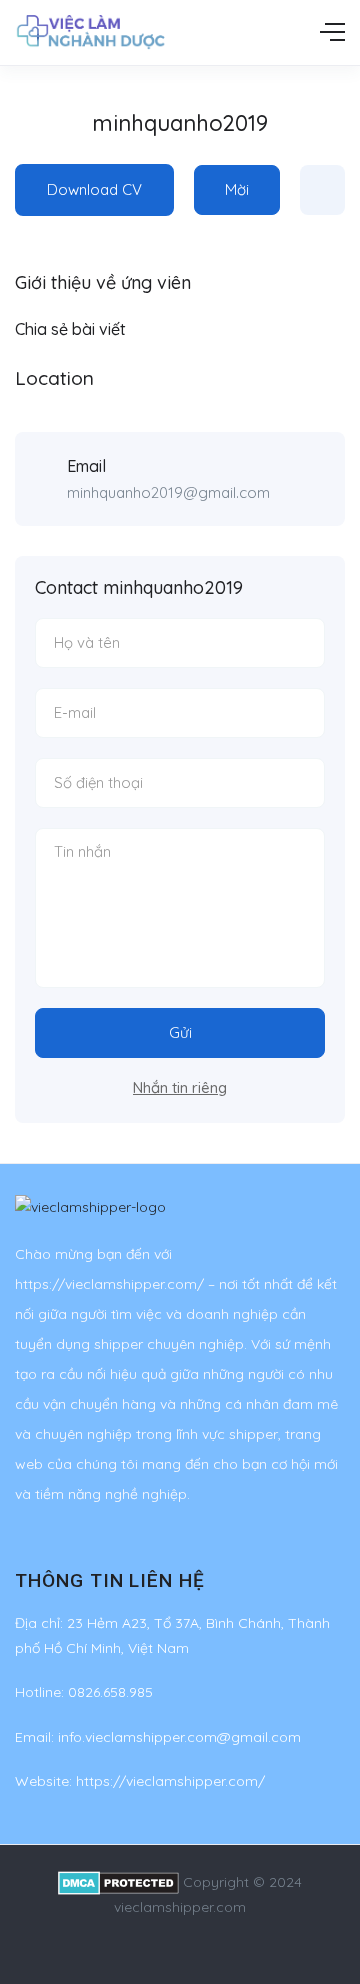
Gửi (180, 1032)
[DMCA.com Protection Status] (118, 1882)
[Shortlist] (322, 190)
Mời (237, 189)
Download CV (94, 189)
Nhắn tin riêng (180, 1087)
